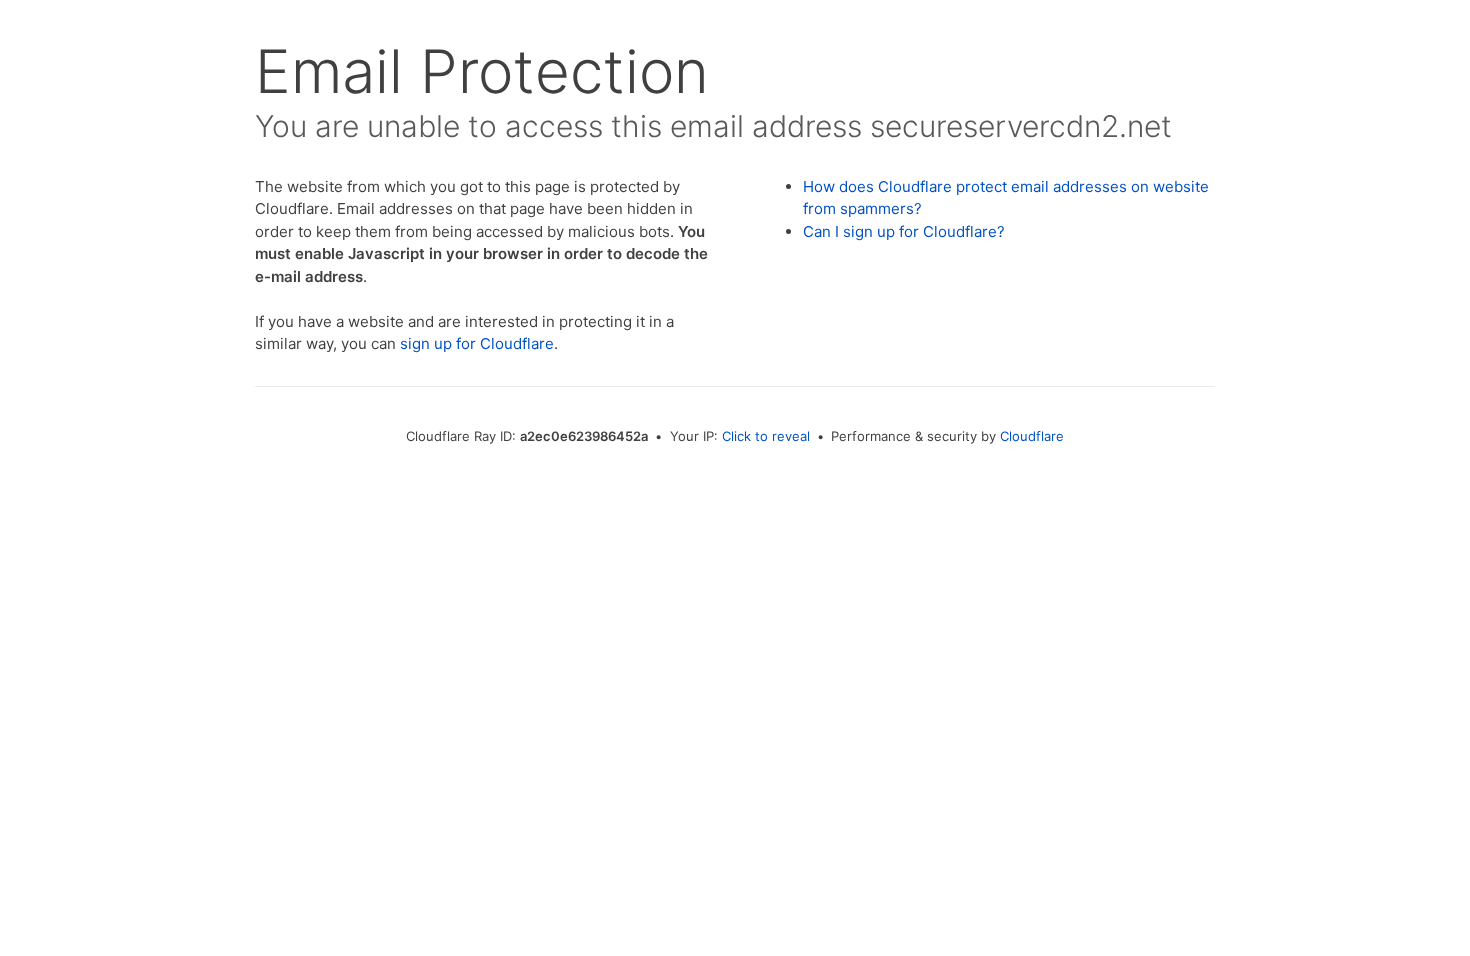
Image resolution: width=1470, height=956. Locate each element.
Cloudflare (1032, 436)
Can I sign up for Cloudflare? (904, 231)
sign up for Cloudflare (477, 343)
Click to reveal (766, 436)
